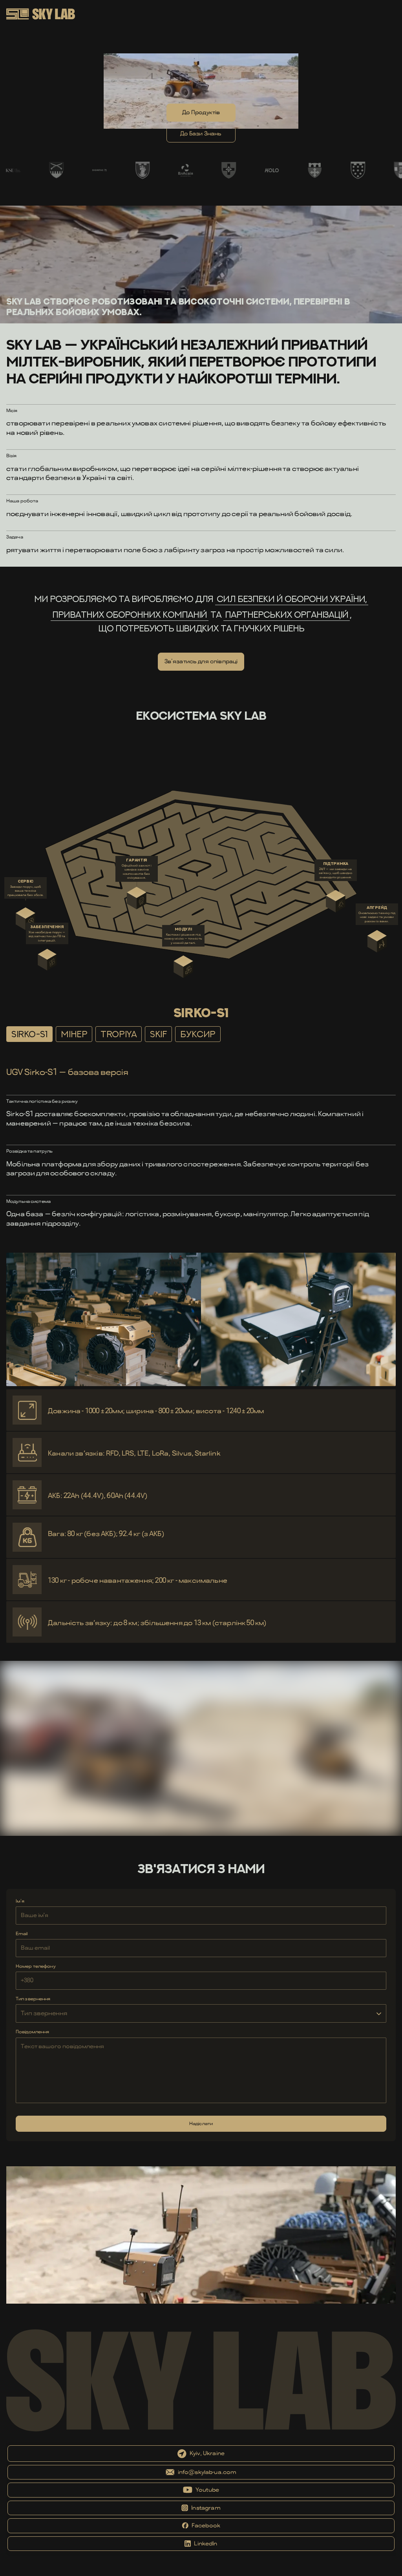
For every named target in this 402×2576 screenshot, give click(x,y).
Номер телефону (36, 1966)
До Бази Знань (201, 133)
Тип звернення (33, 1999)
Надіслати (201, 2124)
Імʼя (20, 1901)
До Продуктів (201, 112)
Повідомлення (32, 2032)
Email (22, 1934)
